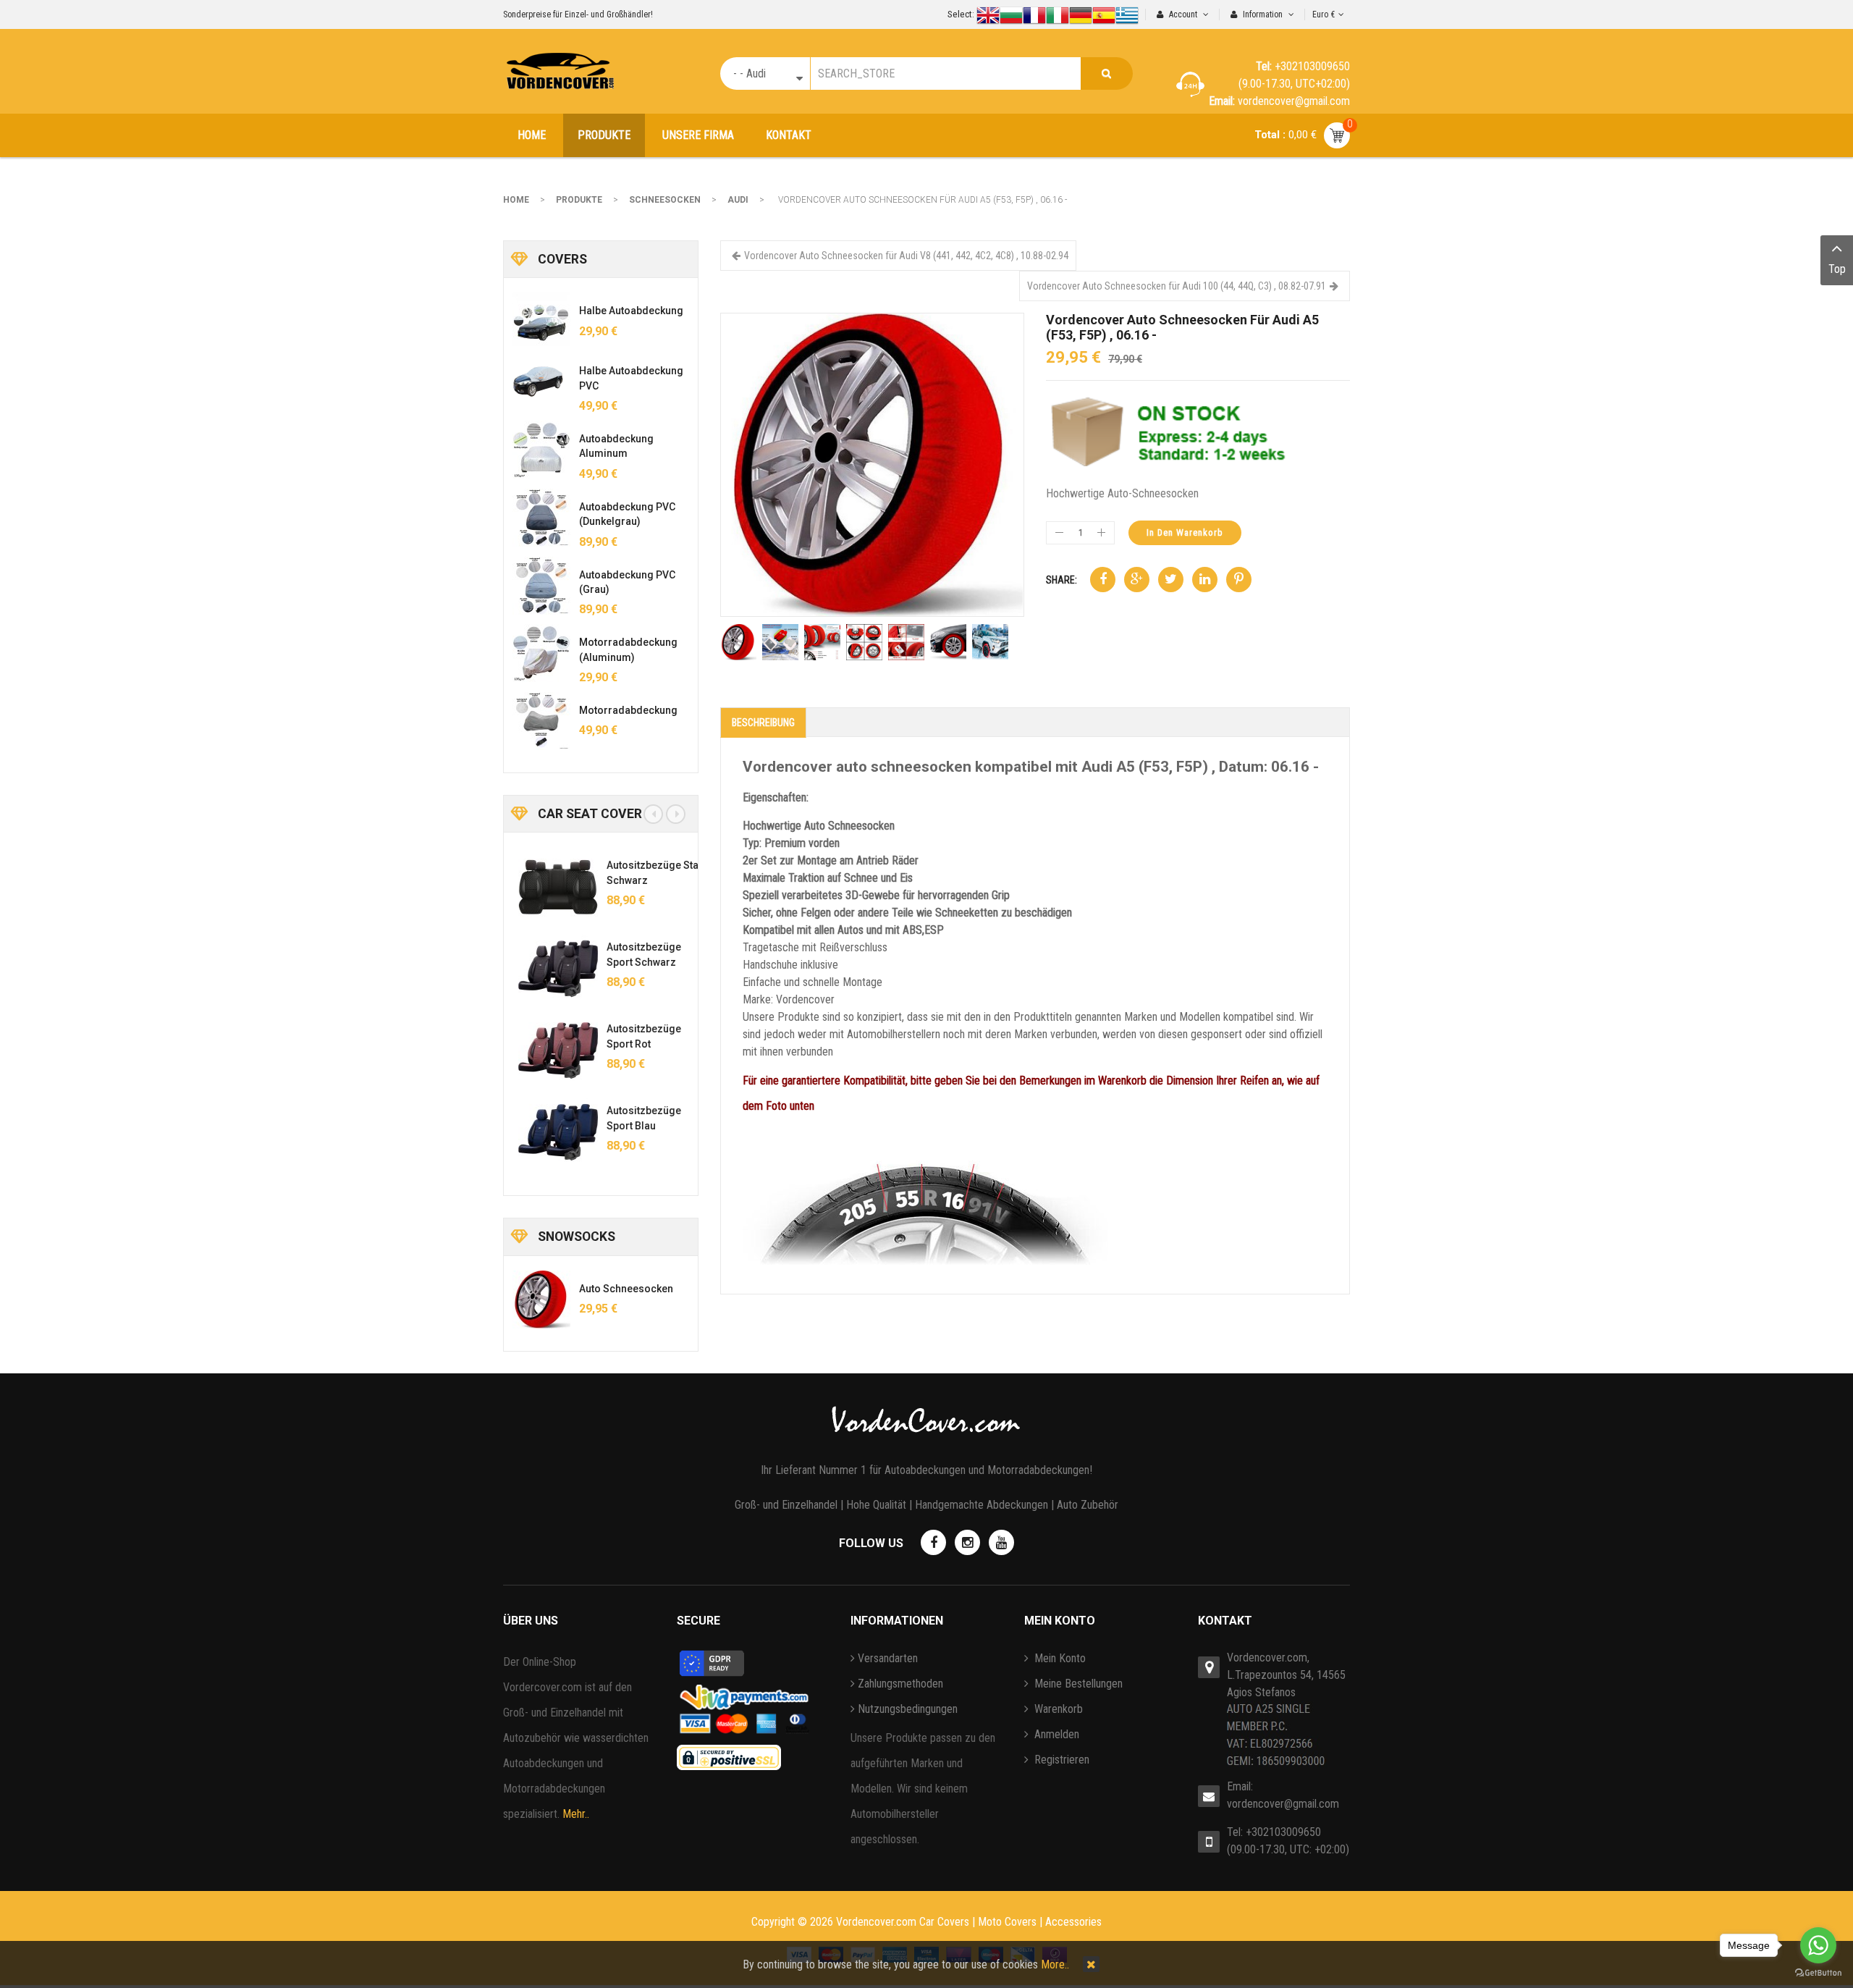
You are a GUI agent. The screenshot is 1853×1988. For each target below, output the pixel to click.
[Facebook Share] (1103, 580)
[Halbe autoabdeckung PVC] (541, 382)
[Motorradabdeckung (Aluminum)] (541, 653)
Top (1837, 269)
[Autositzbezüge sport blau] (552, 1132)
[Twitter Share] (1171, 580)
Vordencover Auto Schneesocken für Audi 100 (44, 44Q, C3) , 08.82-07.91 (1177, 286)
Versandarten (888, 1658)
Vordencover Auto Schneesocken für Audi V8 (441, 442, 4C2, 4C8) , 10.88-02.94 (906, 256)
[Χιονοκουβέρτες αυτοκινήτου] (872, 464)
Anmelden (1055, 1734)
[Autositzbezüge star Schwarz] (552, 887)
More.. (1055, 1964)
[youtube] (1001, 1542)
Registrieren (1060, 1760)
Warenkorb (1057, 1709)
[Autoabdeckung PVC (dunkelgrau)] (541, 518)
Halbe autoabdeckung (631, 311)
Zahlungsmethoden (900, 1684)
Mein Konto (1059, 1658)
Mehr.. (576, 1814)
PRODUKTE (579, 200)
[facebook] (933, 1542)
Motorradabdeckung (628, 710)
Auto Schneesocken (626, 1289)
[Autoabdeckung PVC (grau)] (541, 586)
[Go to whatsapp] (1818, 1945)
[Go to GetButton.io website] (1818, 1973)
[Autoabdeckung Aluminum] (541, 450)
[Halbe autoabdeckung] (541, 321)
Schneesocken (665, 200)
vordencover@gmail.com (1283, 1804)
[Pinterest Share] (1239, 580)
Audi (738, 200)
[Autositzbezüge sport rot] (552, 1050)
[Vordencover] (560, 71)
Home (516, 200)
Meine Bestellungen (1077, 1684)
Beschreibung (763, 723)
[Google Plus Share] (1137, 580)
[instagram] (967, 1542)
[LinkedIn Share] (1205, 580)
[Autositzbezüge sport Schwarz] (552, 969)
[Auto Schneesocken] (541, 1300)
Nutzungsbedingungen (908, 1709)
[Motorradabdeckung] (541, 721)
